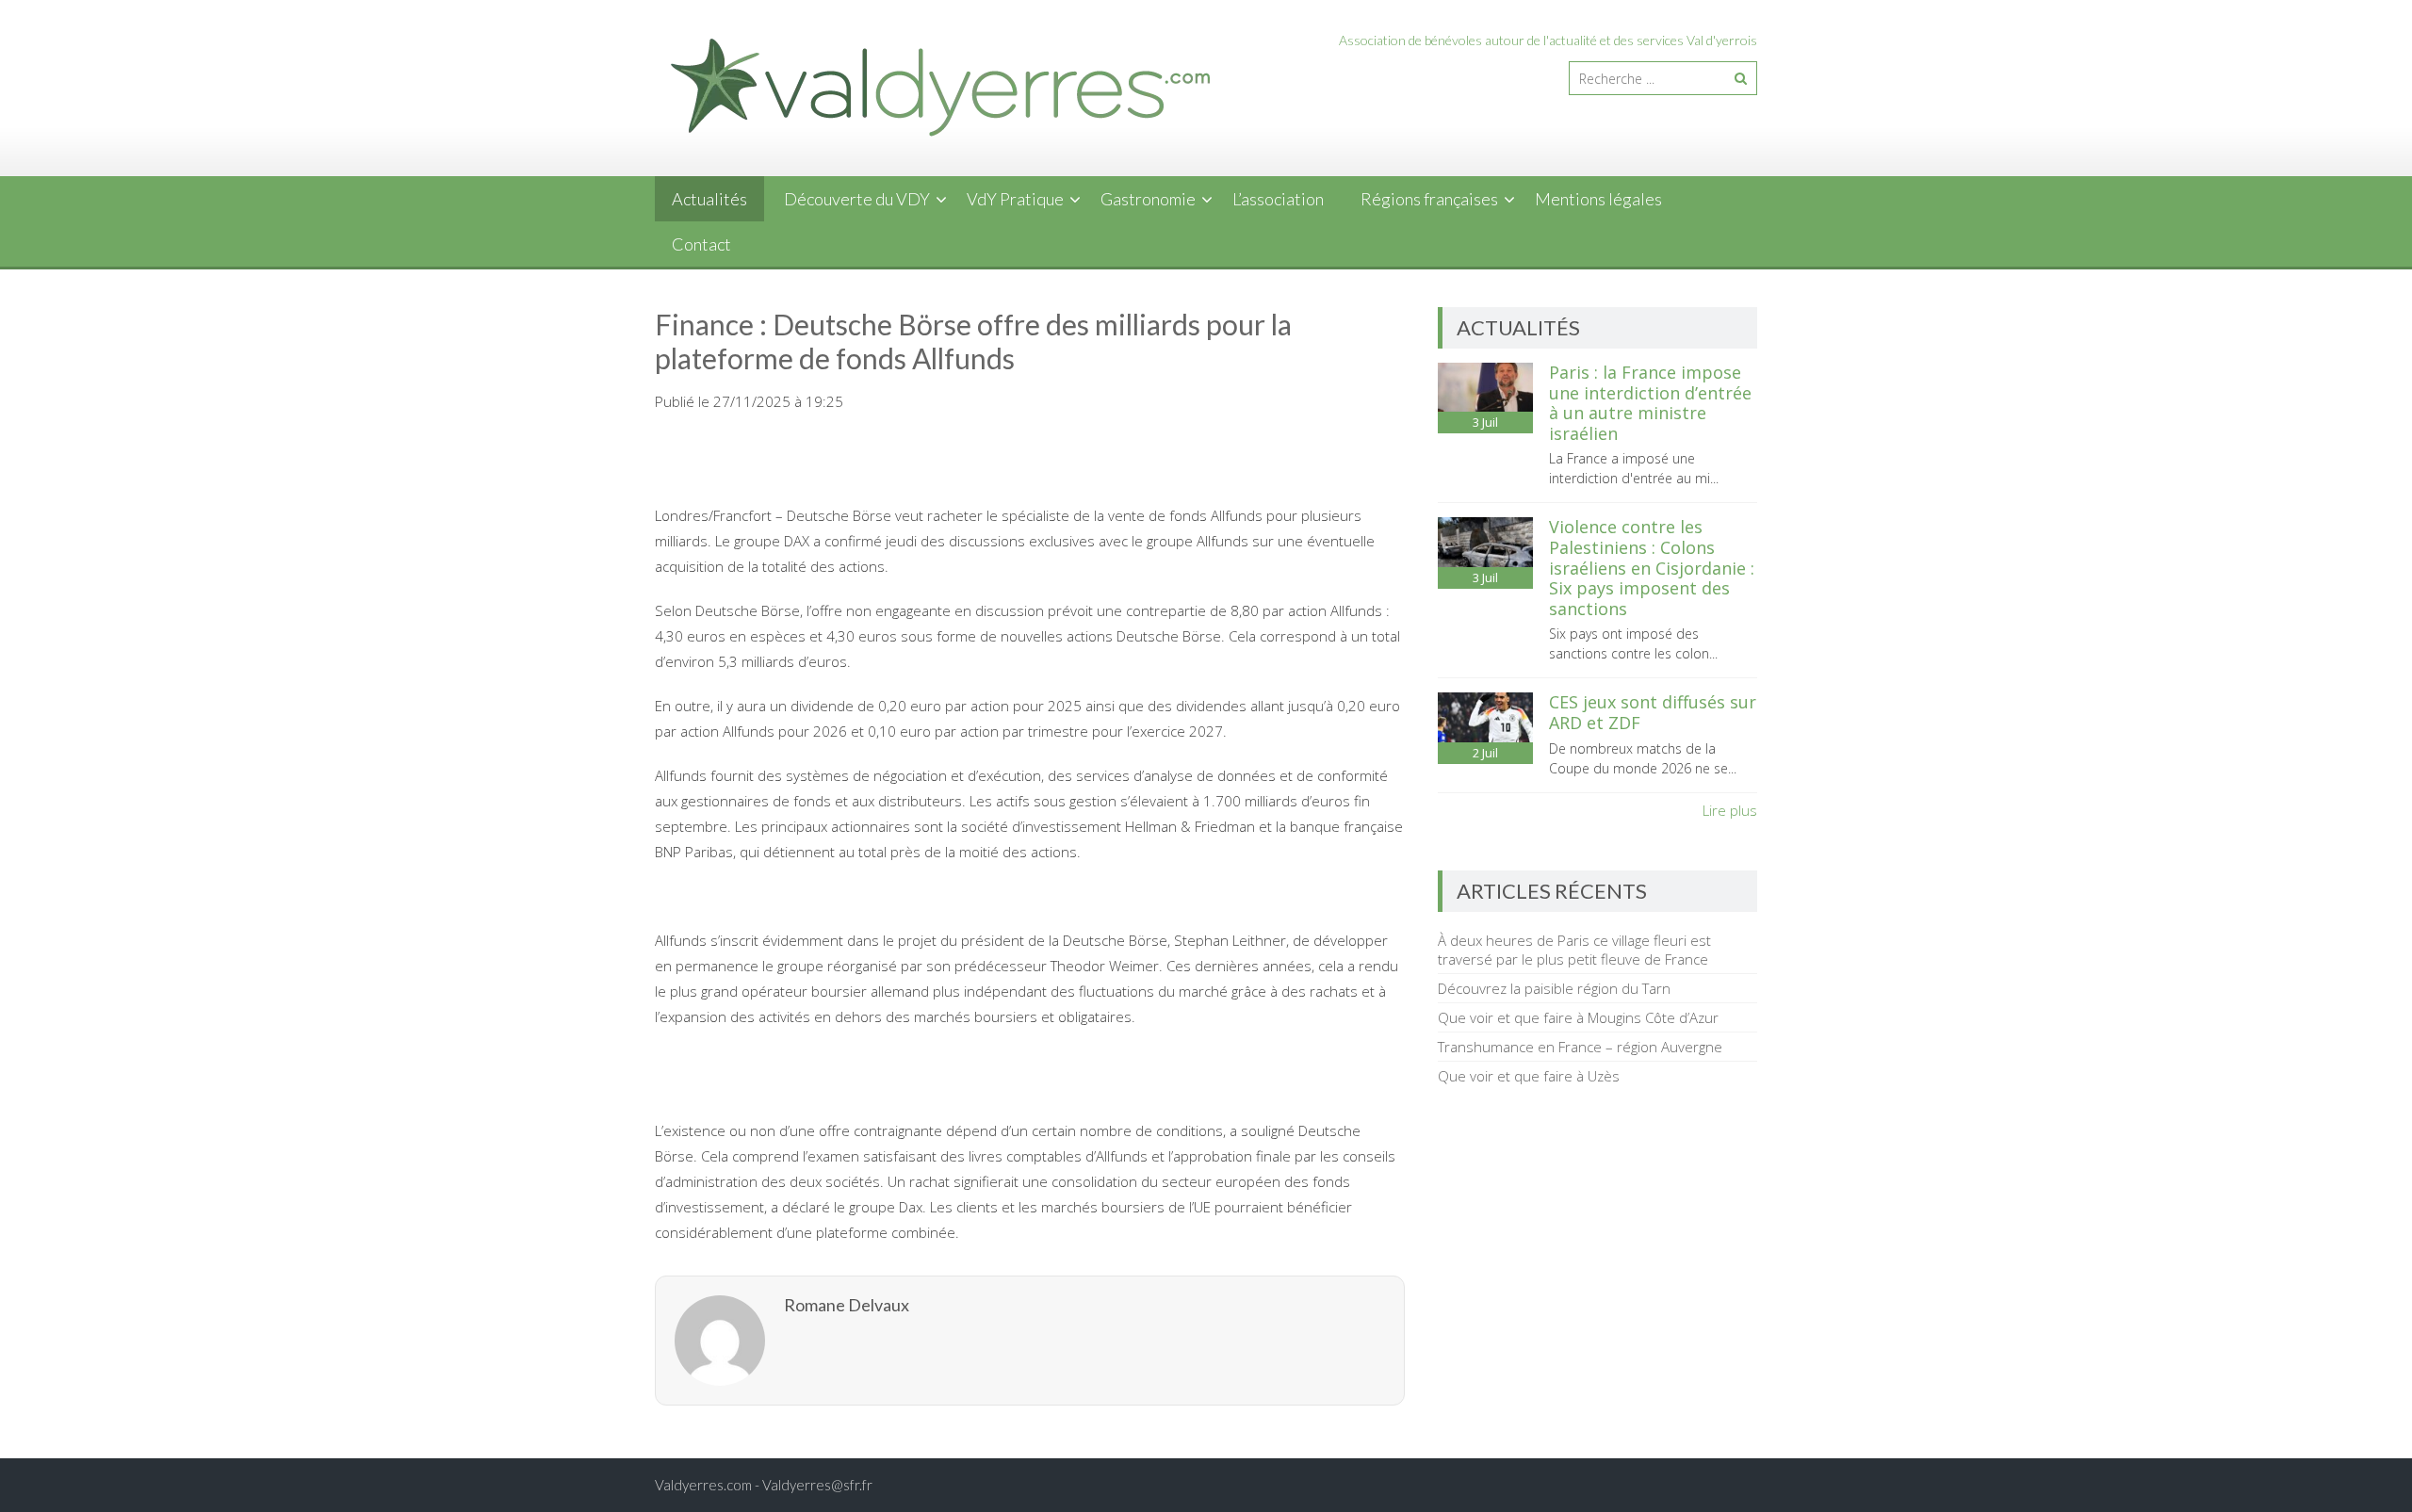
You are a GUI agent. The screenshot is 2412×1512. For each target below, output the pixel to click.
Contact (701, 244)
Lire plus (1730, 810)
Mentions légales (1598, 199)
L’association (1278, 199)
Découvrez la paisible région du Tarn (1554, 988)
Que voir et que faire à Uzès (1529, 1076)
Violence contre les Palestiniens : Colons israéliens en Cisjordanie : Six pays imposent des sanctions (1652, 567)
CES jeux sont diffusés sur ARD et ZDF (1653, 712)
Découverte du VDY (857, 199)
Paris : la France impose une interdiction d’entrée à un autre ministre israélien (1650, 403)
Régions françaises (1429, 199)
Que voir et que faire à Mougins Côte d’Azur (1578, 1017)
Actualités (709, 199)
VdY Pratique (1015, 199)
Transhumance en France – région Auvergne (1580, 1047)
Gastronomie (1148, 199)
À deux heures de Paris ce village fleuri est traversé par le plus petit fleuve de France (1574, 950)
